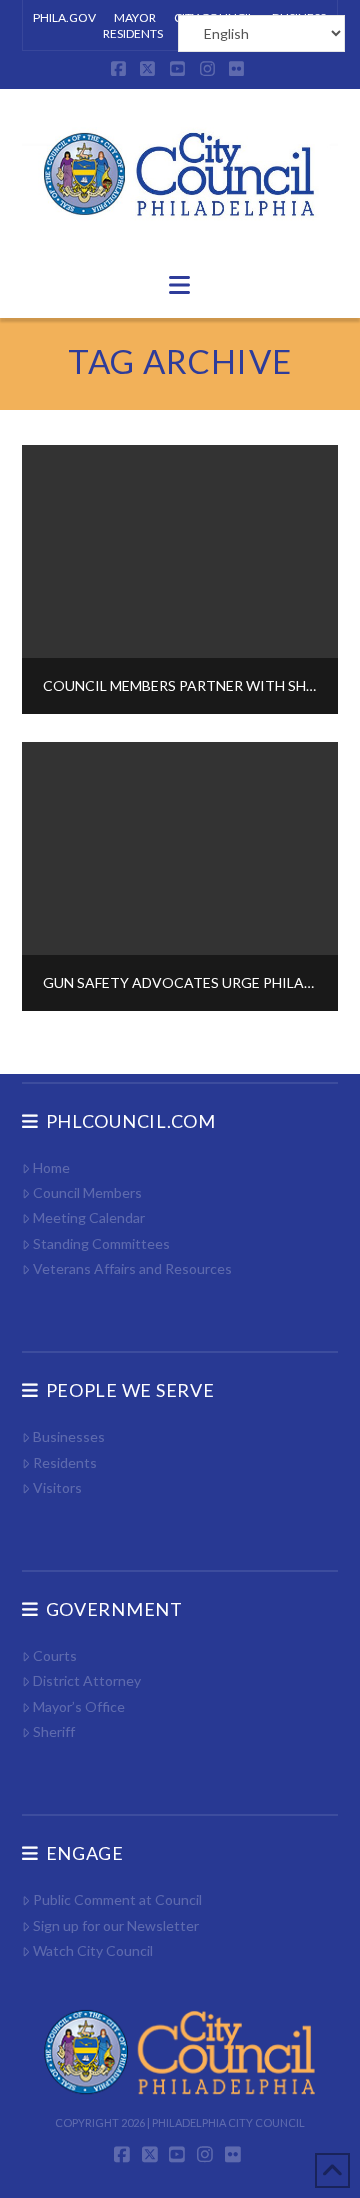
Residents (65, 1462)
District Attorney (87, 1680)
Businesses (69, 1436)
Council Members (87, 1192)
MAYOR (135, 17)
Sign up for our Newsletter (116, 1925)
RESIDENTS (133, 33)
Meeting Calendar (89, 1217)
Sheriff (54, 1731)
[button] (179, 285)
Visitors (57, 1487)
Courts (55, 1655)
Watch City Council (93, 1950)
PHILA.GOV (64, 17)
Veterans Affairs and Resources (132, 1268)
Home (51, 1167)
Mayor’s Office (79, 1706)
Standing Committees (101, 1243)
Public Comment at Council (117, 1899)
